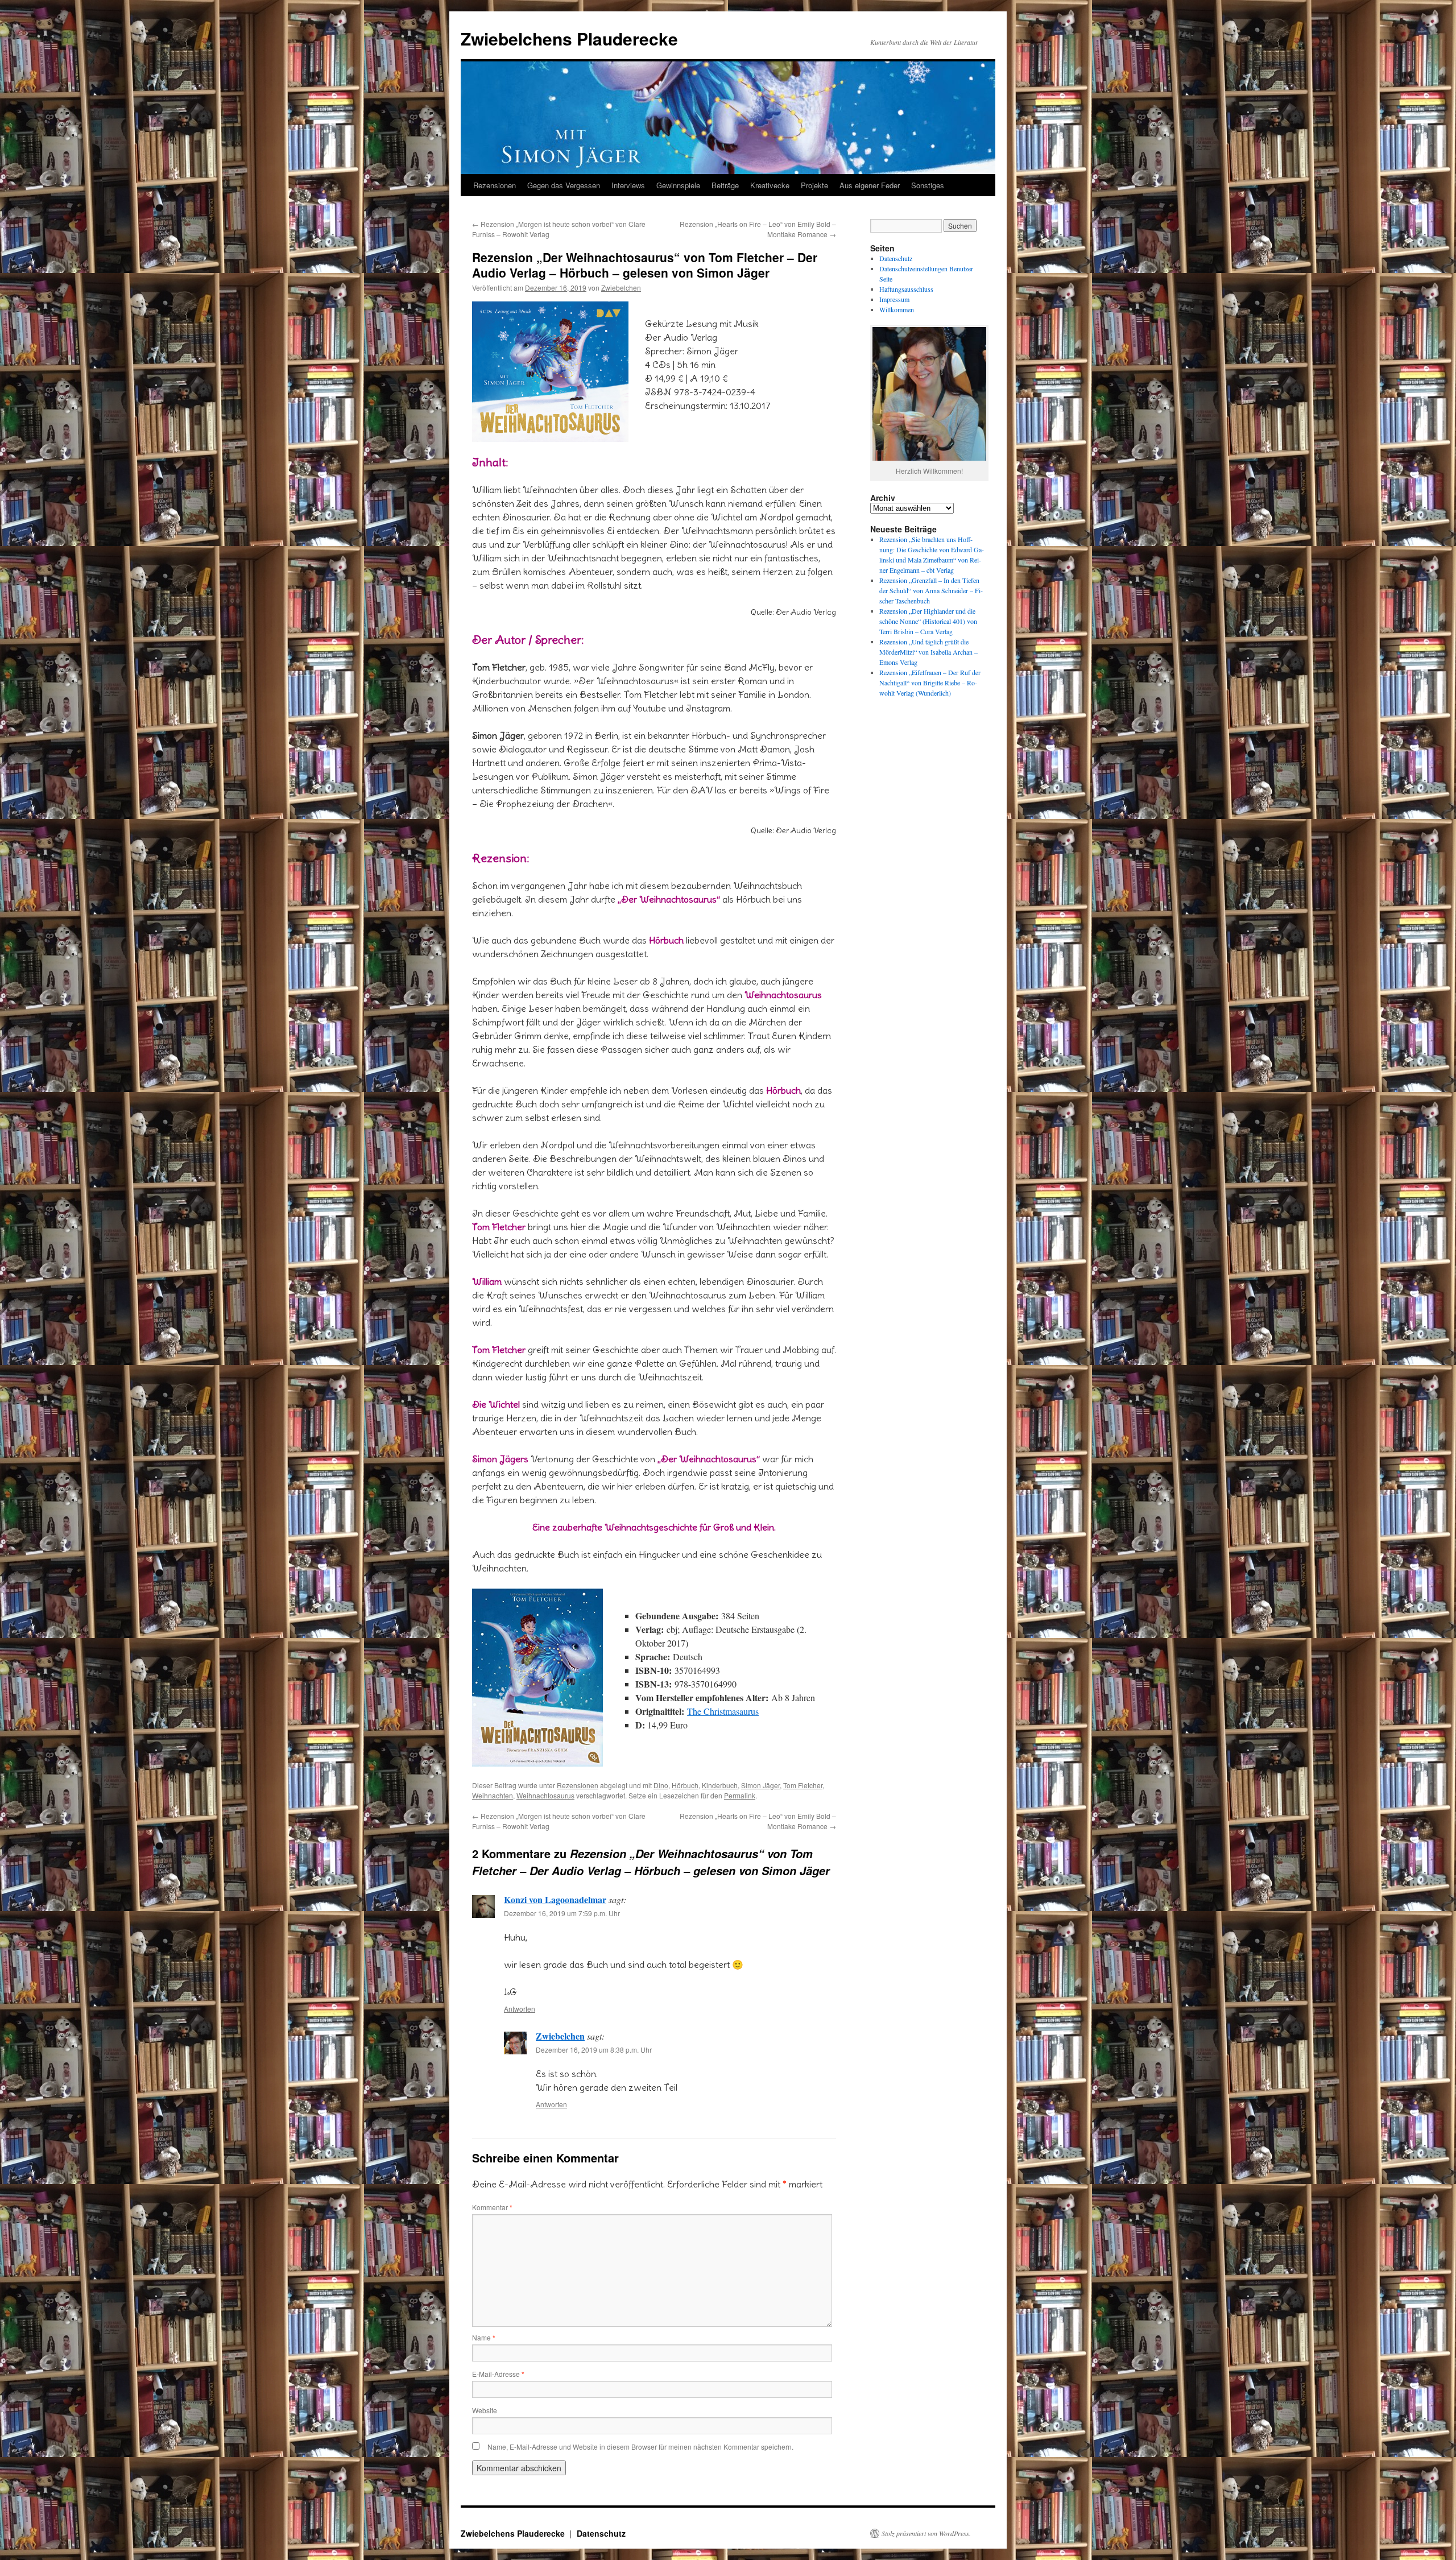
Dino (661, 1785)
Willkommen (897, 309)
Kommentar (492, 2207)
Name (484, 2337)
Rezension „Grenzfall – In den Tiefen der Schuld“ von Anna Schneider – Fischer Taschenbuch (931, 590)
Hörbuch (685, 1785)
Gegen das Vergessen (564, 185)
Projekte (814, 185)
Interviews (628, 185)
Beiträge (725, 185)
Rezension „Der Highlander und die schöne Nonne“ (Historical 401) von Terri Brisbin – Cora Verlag (928, 621)
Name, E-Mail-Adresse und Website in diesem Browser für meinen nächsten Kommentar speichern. (640, 2447)
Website (485, 2410)
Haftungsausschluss (906, 289)
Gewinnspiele (678, 185)
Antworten (520, 2009)
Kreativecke (770, 185)
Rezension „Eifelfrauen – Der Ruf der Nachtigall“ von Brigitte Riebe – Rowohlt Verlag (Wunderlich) (930, 683)
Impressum (894, 299)
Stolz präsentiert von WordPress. (926, 2533)
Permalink (740, 1795)
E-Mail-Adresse (498, 2374)
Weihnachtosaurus (545, 1795)
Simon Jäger (760, 1785)
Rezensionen (495, 185)
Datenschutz (896, 258)
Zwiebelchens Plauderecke (569, 38)
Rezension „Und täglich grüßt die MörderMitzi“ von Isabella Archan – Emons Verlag (928, 652)
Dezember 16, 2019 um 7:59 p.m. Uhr (562, 1913)
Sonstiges (928, 185)
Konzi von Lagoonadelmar (555, 1899)
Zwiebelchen (621, 288)
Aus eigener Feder (870, 185)
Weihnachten (493, 1795)
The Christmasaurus (723, 1711)
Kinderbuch (720, 1785)
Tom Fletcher (803, 1785)
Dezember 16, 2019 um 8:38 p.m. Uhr (594, 2050)
